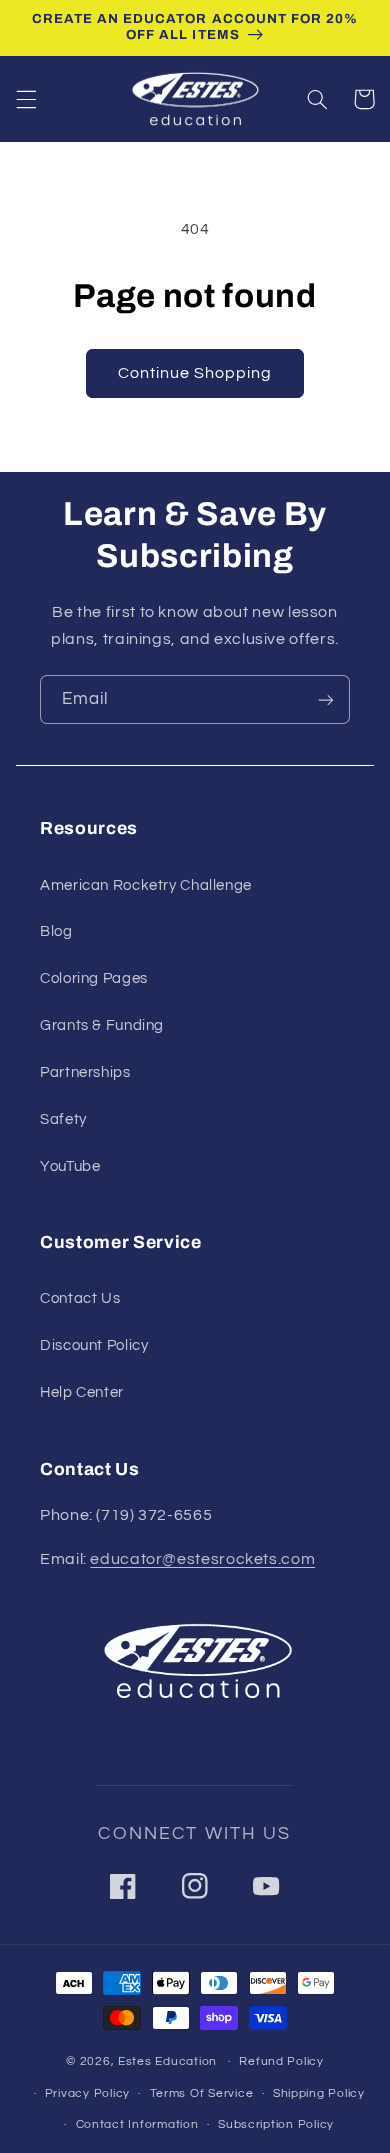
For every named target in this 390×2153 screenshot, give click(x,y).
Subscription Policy (276, 2124)
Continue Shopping (195, 373)
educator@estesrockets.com (202, 1559)
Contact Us (80, 1298)
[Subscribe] (326, 699)
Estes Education (167, 2061)
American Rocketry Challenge (146, 885)
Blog (56, 931)
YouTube (70, 1166)
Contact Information (137, 2124)
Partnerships (85, 1072)
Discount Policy (94, 1345)
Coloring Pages (94, 978)
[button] (26, 99)
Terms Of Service (202, 2093)
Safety (63, 1119)
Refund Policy (281, 2061)
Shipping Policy (319, 2093)
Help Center (82, 1392)
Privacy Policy (87, 2093)
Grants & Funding (102, 1025)
